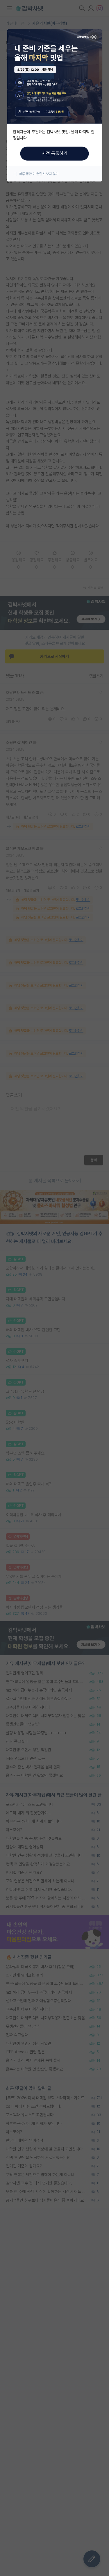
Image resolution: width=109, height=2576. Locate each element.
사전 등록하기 (55, 153)
